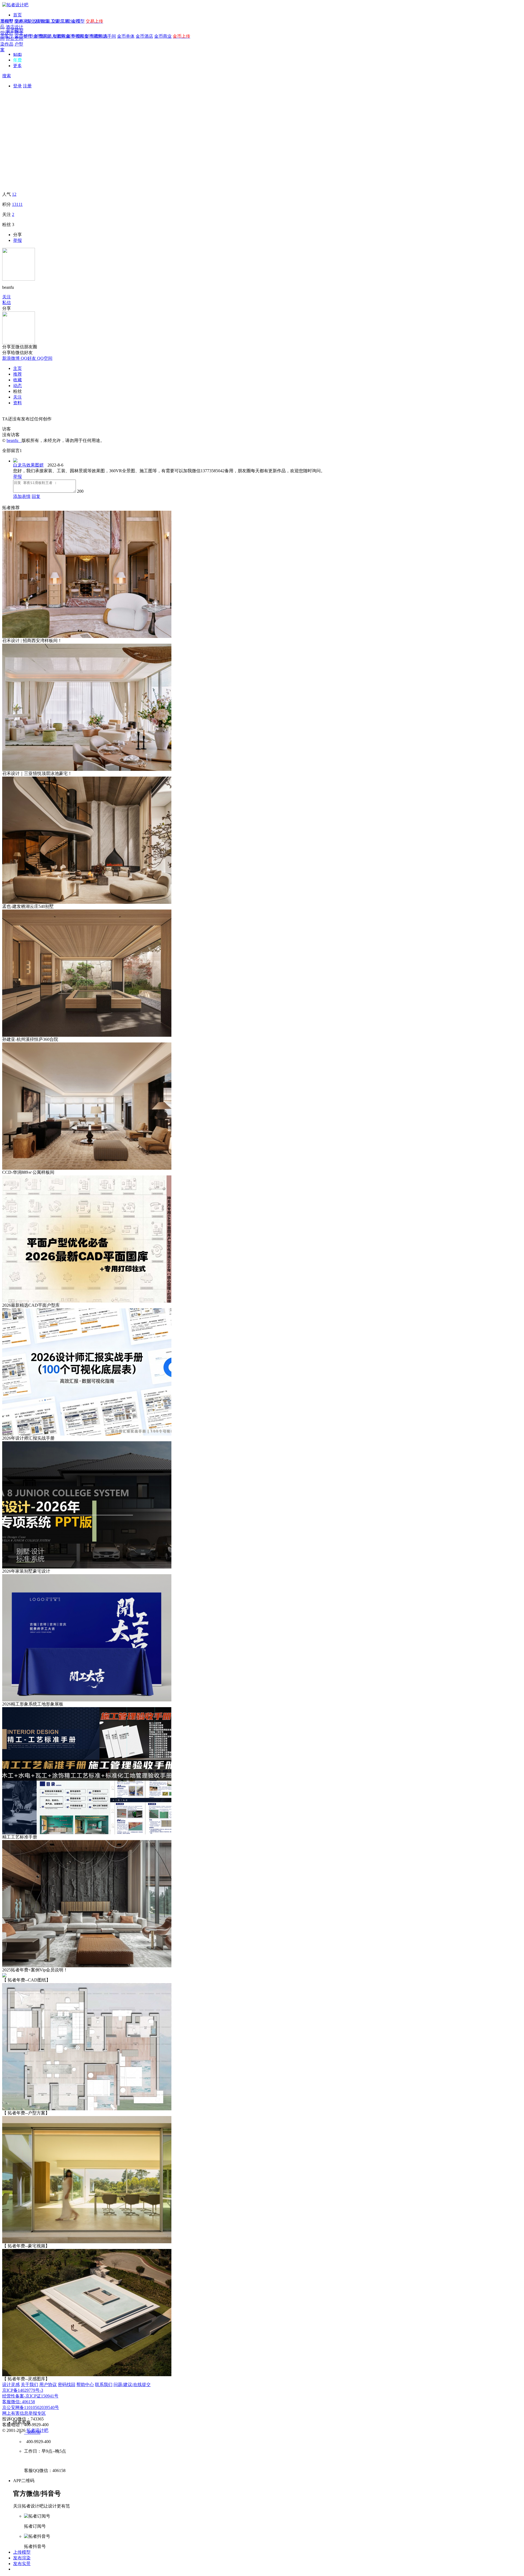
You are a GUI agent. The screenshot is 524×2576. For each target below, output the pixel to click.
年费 (17, 60)
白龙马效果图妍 (28, 465)
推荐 (17, 374)
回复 (36, 496)
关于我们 (29, 2385)
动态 (17, 386)
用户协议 (48, 2385)
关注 (17, 397)
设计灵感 (11, 2385)
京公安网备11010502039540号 (31, 2407)
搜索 (7, 76)
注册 (27, 86)
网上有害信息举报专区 (24, 2413)
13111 (17, 204)
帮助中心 (85, 2385)
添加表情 (22, 496)
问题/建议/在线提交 (132, 2385)
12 (14, 194)
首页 (17, 15)
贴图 (17, 54)
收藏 (17, 380)
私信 (7, 303)
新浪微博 (11, 358)
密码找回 (67, 2385)
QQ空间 (45, 358)
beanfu (14, 440)
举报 (17, 240)
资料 (17, 403)
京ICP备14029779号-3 (23, 2390)
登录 (17, 86)
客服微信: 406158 (19, 2402)
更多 (17, 66)
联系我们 (104, 2385)
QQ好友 (29, 358)
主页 (17, 368)
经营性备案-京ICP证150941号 (30, 2396)
